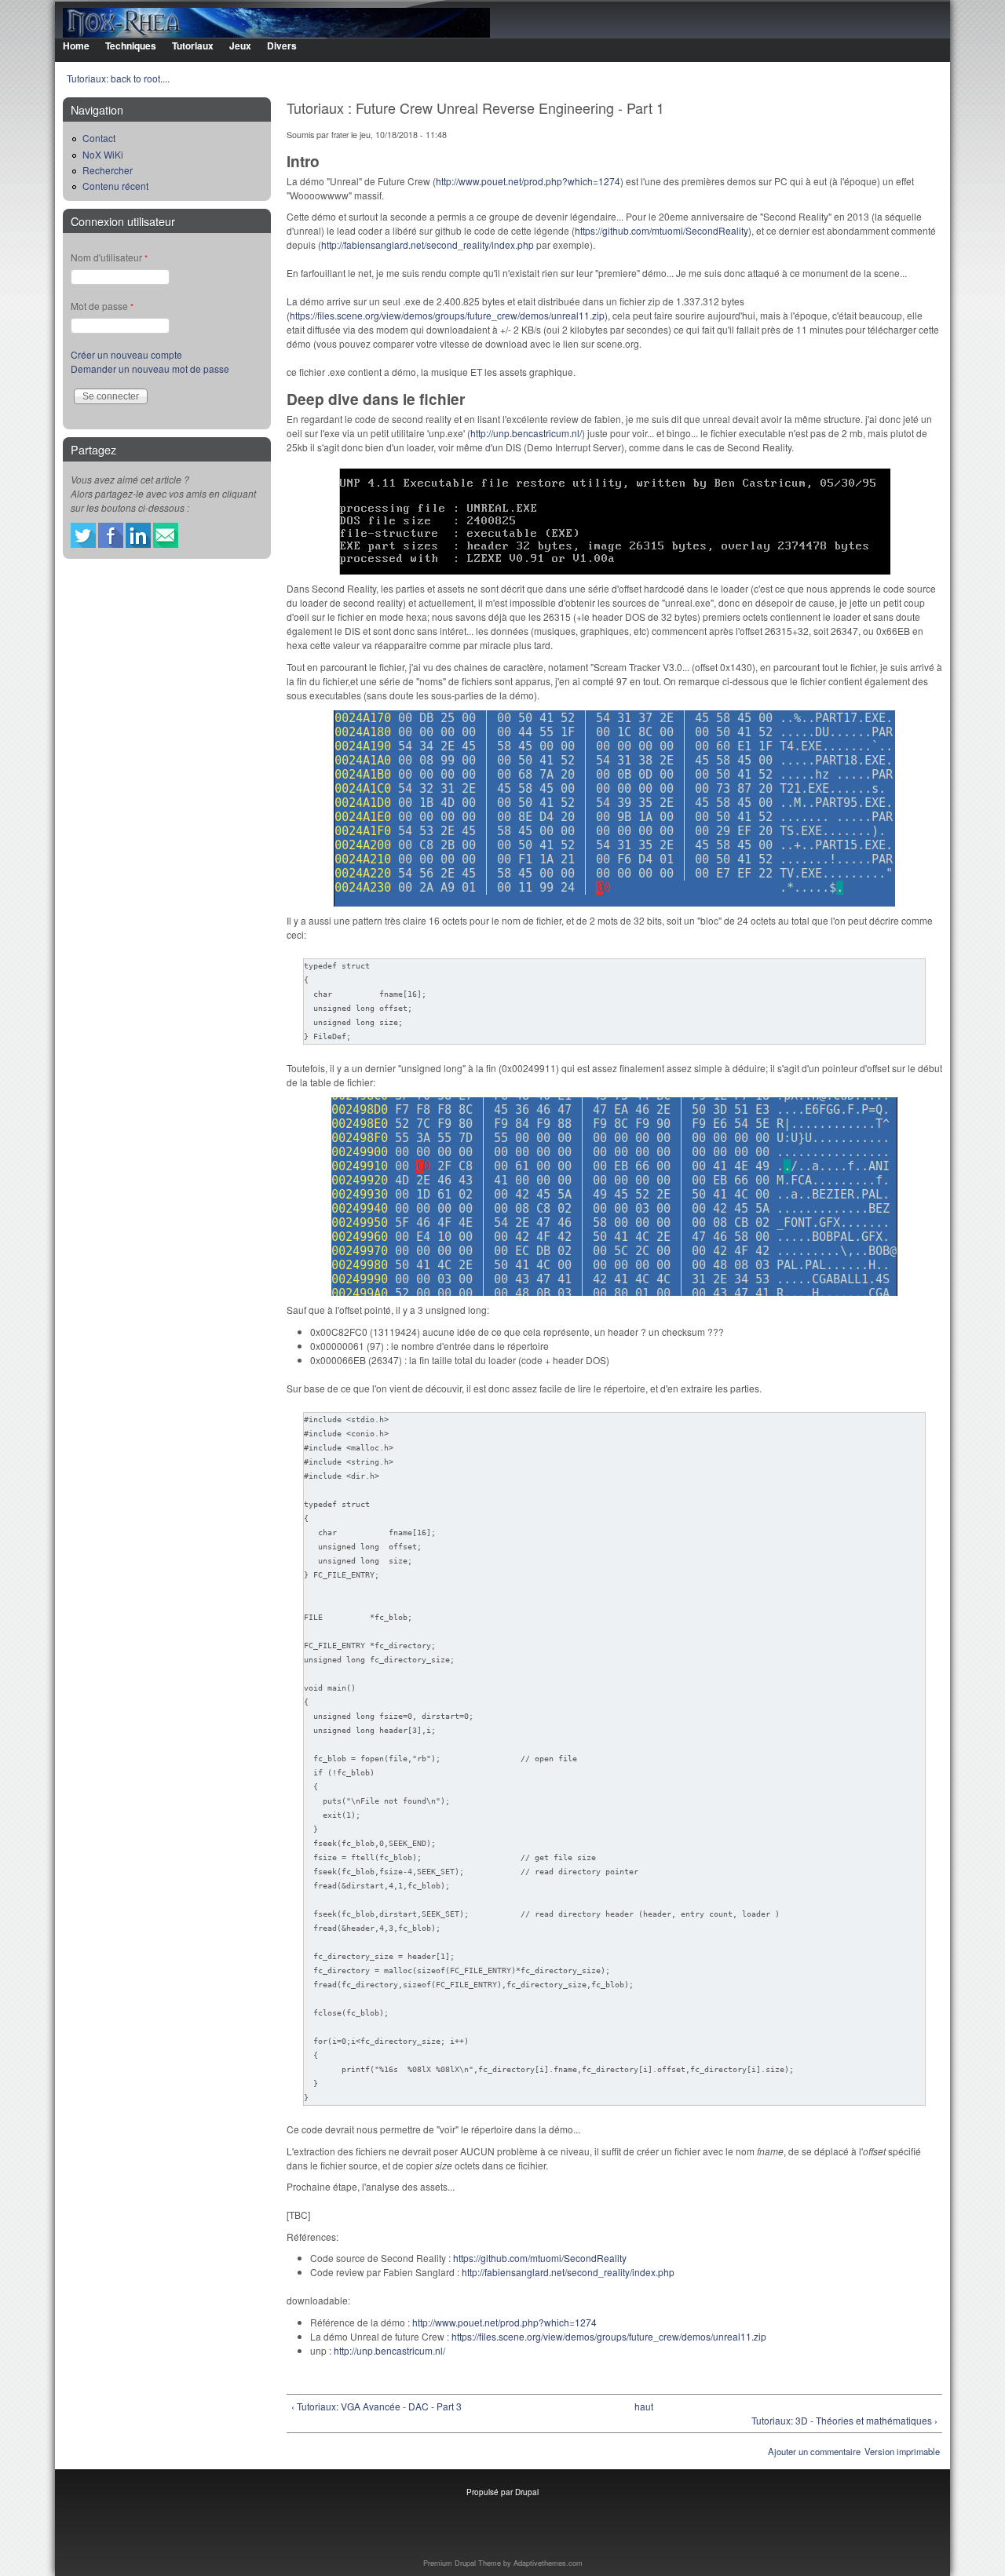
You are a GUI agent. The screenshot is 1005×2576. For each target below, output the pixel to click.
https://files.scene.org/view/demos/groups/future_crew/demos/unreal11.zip (447, 315)
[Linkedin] (138, 544)
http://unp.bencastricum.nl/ (526, 433)
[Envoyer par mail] (166, 544)
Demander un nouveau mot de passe (150, 369)
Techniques (131, 46)
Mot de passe (102, 306)
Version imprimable (902, 2451)
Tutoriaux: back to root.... (118, 78)
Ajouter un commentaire (814, 2451)
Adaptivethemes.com (548, 2563)
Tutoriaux (193, 46)
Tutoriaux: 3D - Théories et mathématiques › (844, 2420)
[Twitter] (83, 544)
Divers (282, 46)
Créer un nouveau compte (126, 354)
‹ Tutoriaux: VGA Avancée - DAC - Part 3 (376, 2406)
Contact (99, 138)
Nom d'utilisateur (109, 257)
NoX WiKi (103, 154)
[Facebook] (111, 544)
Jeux (240, 46)
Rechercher (108, 170)
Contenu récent (115, 186)
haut (644, 2406)
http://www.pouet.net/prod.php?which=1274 (528, 181)
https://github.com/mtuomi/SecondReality (661, 230)
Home (76, 46)
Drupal (527, 2492)
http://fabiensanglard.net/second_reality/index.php (428, 244)
